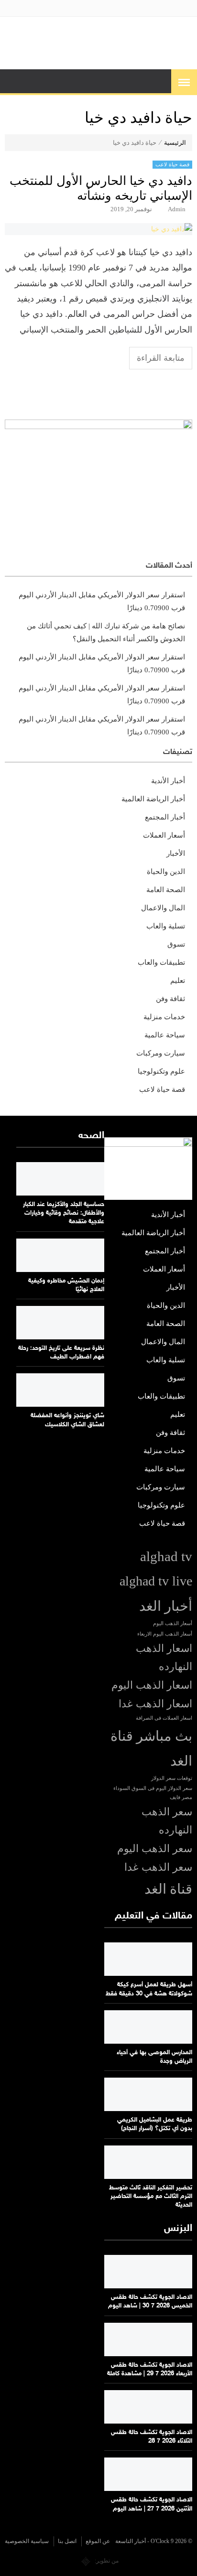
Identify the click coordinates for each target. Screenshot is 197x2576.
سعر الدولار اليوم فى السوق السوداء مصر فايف (153, 1793)
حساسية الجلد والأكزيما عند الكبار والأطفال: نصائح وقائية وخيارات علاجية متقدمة (64, 1213)
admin (177, 209)
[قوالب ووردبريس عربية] (86, 2561)
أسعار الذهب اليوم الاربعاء (165, 1634)
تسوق (176, 944)
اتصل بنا (67, 2541)
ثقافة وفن (170, 999)
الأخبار (176, 853)
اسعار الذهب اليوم (152, 1685)
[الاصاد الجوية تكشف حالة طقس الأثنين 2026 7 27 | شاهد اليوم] (148, 2474)
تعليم (178, 981)
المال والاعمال (163, 908)
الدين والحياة (166, 872)
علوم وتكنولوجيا (161, 1071)
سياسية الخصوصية (27, 2541)
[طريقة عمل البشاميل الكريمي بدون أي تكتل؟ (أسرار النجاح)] (148, 2094)
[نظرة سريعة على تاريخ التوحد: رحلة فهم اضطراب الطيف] (60, 1323)
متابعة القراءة (161, 358)
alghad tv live (156, 1581)
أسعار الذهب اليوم (173, 1623)
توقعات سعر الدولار (172, 1778)
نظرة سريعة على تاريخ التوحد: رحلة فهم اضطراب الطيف (61, 1353)
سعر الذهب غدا (158, 1867)
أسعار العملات (164, 835)
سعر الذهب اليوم (155, 1849)
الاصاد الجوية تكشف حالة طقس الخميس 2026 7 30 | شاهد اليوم (150, 2302)
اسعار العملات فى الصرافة (164, 1718)
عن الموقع (98, 2541)
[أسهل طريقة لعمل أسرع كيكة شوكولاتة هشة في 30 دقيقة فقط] (148, 1959)
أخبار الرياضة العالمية (153, 799)
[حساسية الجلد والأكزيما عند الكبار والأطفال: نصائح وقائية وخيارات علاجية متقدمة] (60, 1179)
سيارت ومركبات (161, 1053)
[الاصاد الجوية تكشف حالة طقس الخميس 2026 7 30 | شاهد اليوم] (148, 2272)
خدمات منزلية (164, 1017)
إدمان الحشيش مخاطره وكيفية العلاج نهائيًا (66, 1285)
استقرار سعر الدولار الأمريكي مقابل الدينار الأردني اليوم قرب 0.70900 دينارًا (102, 601)
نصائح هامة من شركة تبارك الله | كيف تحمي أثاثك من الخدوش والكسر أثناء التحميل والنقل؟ (106, 632)
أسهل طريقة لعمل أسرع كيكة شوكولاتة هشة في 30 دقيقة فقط (149, 1989)
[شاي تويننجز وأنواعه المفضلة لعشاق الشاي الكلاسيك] (60, 1390)
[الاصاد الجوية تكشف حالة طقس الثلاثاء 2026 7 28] (148, 2407)
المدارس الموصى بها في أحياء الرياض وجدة (154, 2057)
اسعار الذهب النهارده (164, 1658)
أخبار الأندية (168, 781)
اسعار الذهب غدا (155, 1704)
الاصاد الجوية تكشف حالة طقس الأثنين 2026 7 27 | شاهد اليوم (152, 2504)
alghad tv (166, 1556)
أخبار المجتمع (165, 817)
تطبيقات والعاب (161, 962)
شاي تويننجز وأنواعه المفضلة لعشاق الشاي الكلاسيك (67, 1420)
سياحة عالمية (165, 1035)
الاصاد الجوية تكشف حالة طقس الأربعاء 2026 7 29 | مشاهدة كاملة (150, 2370)
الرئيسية (175, 143)
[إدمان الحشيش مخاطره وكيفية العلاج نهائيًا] (60, 1255)
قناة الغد (168, 1889)
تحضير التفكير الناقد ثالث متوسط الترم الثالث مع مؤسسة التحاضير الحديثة (151, 2197)
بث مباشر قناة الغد (151, 1748)
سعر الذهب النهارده (167, 1821)
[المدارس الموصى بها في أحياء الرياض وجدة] (148, 2027)
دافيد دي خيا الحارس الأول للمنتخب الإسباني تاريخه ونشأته (101, 188)
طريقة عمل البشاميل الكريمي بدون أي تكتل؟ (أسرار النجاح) (155, 2124)
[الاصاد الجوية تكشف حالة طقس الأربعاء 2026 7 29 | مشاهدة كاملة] (148, 2339)
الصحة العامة (166, 890)
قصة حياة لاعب (172, 164)
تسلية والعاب (166, 926)
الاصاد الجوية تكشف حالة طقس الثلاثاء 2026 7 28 (152, 2437)
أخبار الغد (166, 1606)
